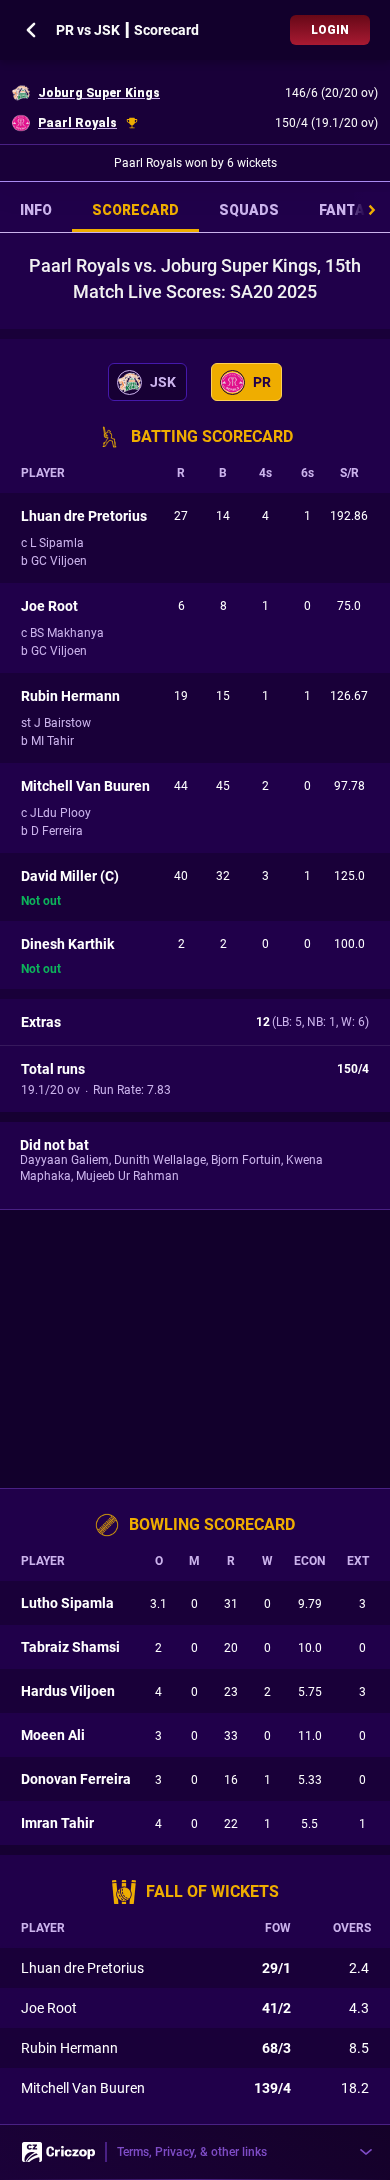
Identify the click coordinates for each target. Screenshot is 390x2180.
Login (330, 30)
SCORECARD (135, 210)
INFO (36, 210)
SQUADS (249, 210)
